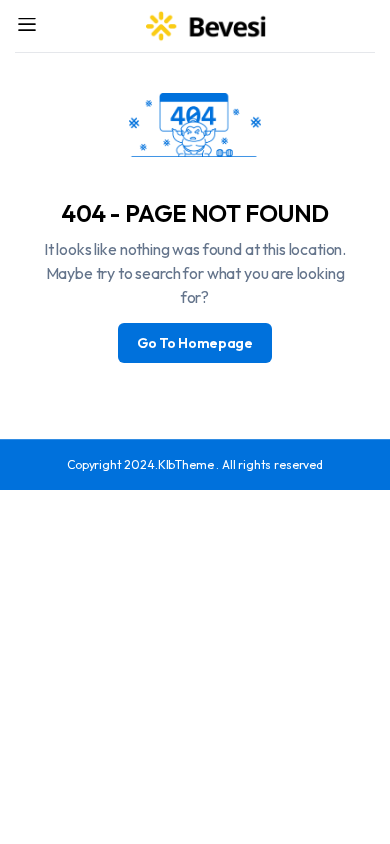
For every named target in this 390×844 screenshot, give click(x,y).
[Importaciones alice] (207, 26)
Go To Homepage (195, 343)
